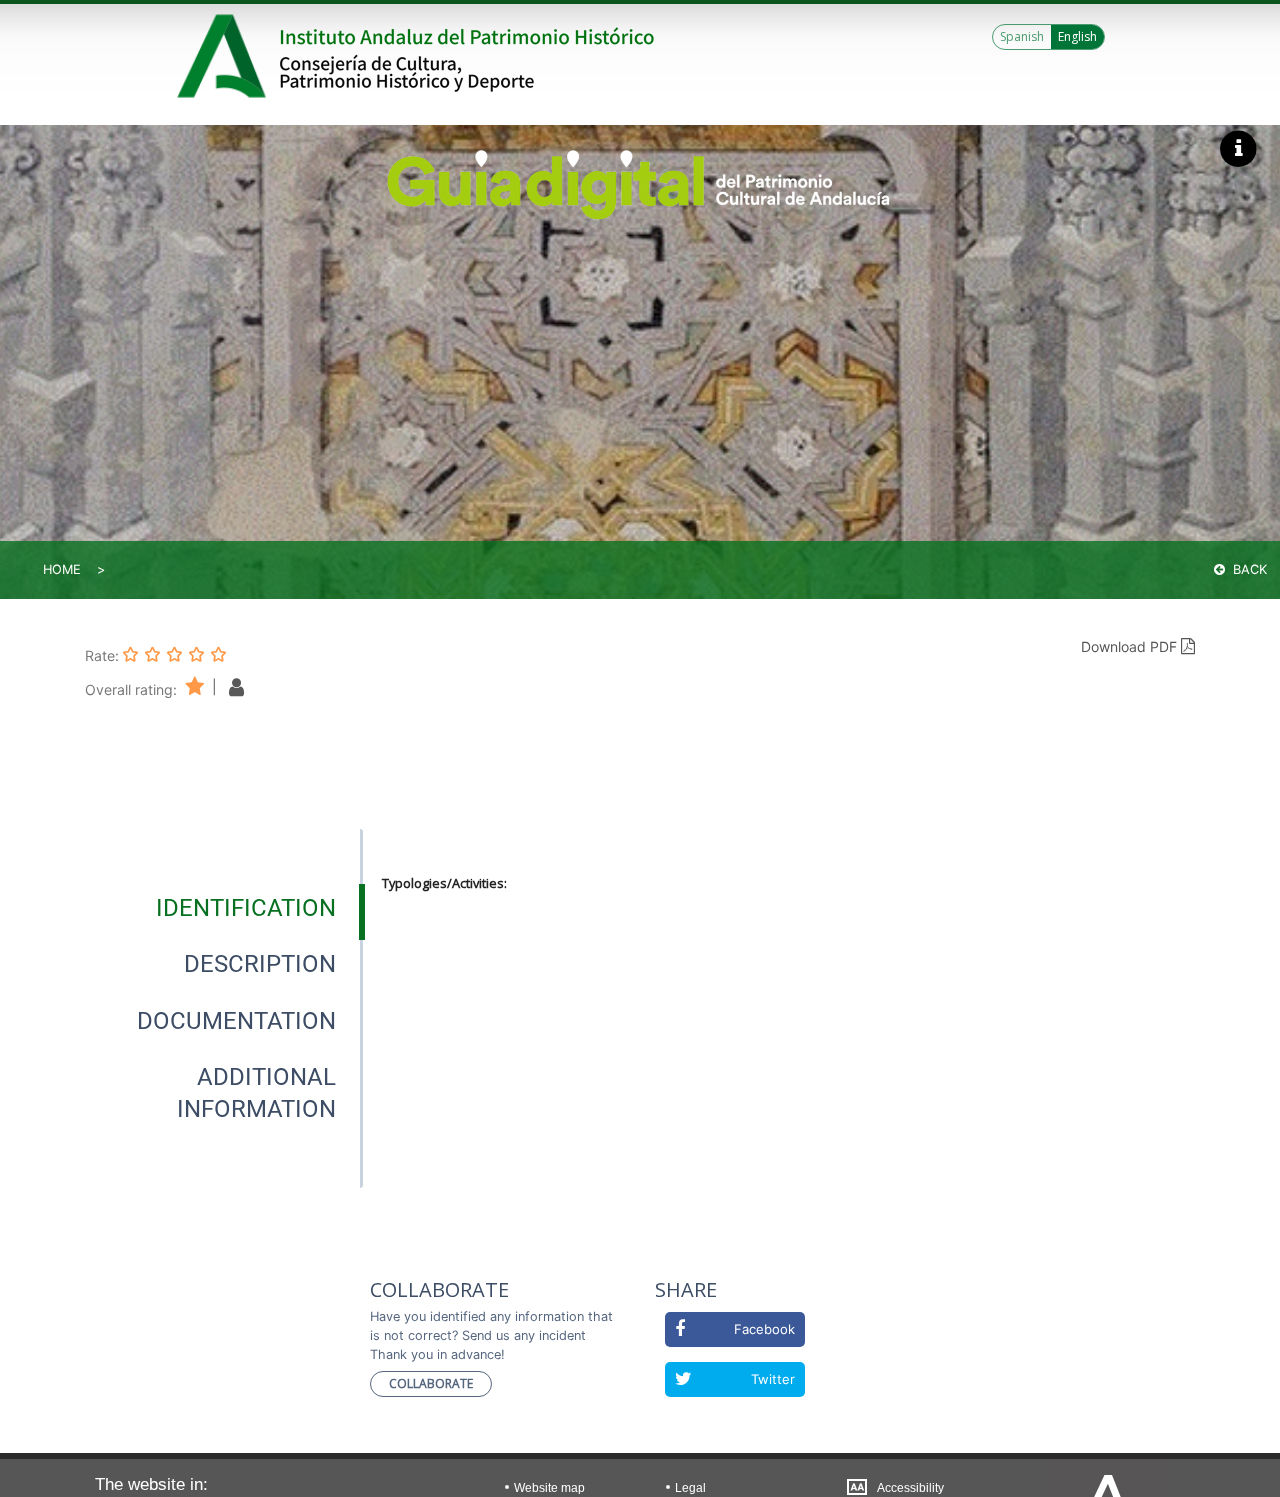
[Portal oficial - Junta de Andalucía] (225, 56)
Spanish (1022, 36)
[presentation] (224, 908)
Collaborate (431, 1383)
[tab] (246, 908)
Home (62, 569)
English (1077, 36)
